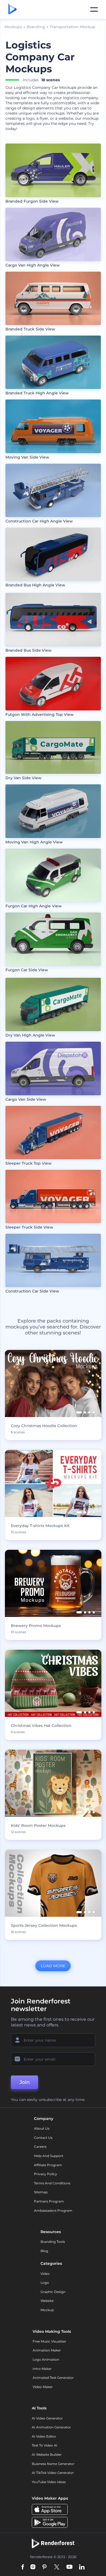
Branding (36, 27)
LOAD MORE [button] (53, 1966)
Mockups (13, 27)
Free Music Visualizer (49, 2341)
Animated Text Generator (53, 2378)
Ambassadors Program (53, 2210)
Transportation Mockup (73, 27)
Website (47, 2301)
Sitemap (41, 2192)
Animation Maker (47, 2350)
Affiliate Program (48, 2165)
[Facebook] (23, 2567)
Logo (45, 2283)
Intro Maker (42, 2369)
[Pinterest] (44, 2567)
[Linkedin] (82, 2567)
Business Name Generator (53, 2464)
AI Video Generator (47, 2418)
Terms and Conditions (52, 2183)
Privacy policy (46, 2174)
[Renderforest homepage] (12, 9)
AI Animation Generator (51, 2427)
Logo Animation (46, 2359)
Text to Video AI (45, 2445)
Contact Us (43, 2138)
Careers (40, 2147)
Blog (44, 2251)
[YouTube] (69, 2567)
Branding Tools (53, 2242)
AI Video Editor (44, 2436)
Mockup (47, 2310)
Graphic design (53, 2292)
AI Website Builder (47, 2455)
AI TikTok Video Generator (53, 2473)
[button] (79, 1412)
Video (45, 2274)
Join (25, 2082)
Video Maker (43, 2387)
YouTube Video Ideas (49, 2482)
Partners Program (49, 2201)
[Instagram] (33, 2567)
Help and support (49, 2156)
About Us (42, 2128)
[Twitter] (57, 2567)
